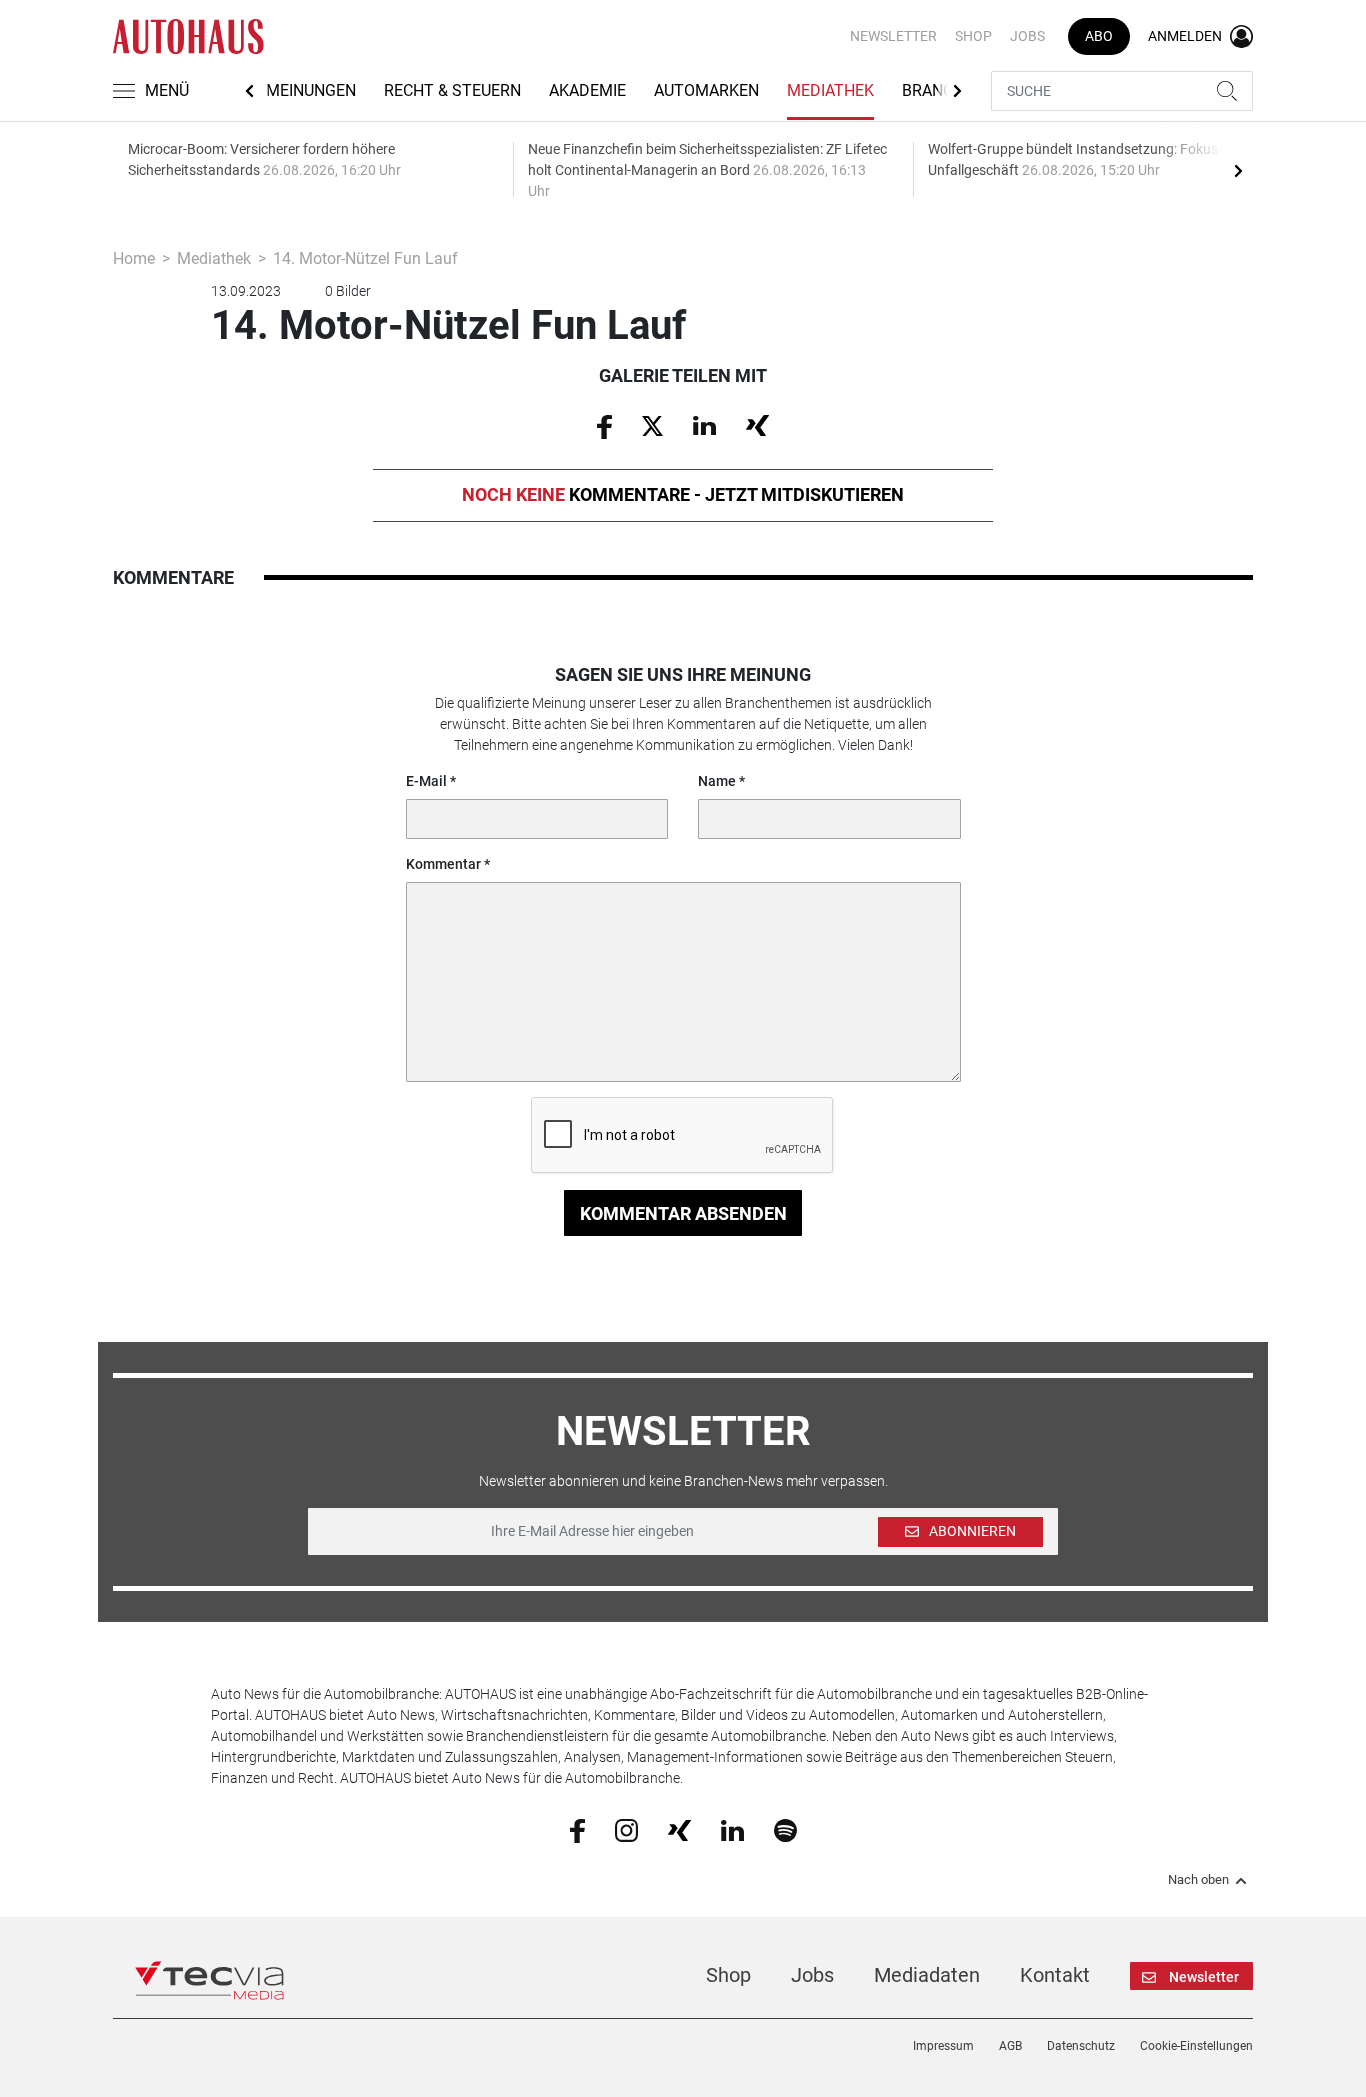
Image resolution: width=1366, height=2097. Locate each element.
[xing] (679, 1829)
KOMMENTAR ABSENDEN (683, 1213)
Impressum (943, 2046)
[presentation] (1238, 170)
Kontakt (1055, 1975)
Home (134, 258)
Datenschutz (1081, 2046)
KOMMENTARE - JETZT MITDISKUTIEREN (683, 494)
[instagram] (626, 1830)
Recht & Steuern (452, 90)
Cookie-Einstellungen (1196, 2046)
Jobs (1027, 36)
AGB (1010, 2046)
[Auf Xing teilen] (757, 425)
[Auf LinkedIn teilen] (704, 425)
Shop (973, 36)
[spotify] (785, 1830)
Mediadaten (927, 1975)
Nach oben (1198, 1880)
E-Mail (426, 781)
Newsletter (893, 36)
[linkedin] (732, 1829)
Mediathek (830, 90)
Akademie (587, 90)
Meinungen (311, 90)
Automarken (706, 90)
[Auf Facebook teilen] (604, 425)
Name (717, 781)
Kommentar (443, 864)
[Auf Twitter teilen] (652, 425)
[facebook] (577, 1830)
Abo (1099, 36)
